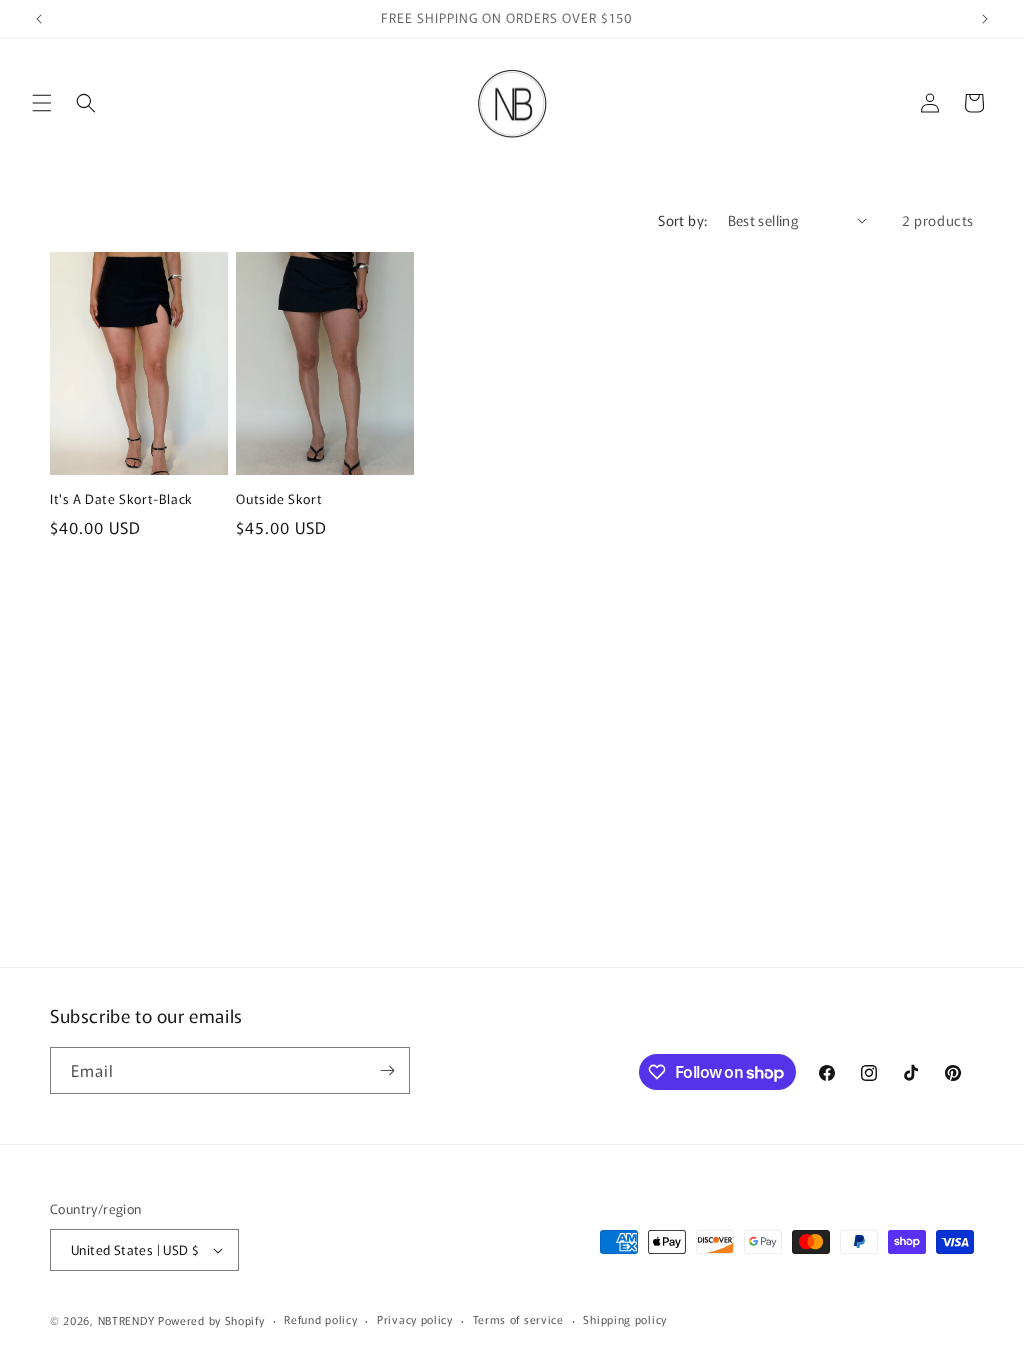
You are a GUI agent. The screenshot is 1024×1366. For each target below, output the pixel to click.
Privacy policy (415, 1319)
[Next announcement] (985, 19)
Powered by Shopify (211, 1320)
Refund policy (320, 1319)
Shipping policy (625, 1319)
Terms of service (518, 1319)
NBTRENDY (126, 1320)
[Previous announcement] (39, 19)
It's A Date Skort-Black (121, 499)
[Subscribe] (387, 1070)
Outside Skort (279, 499)
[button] (42, 103)
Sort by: (682, 220)
